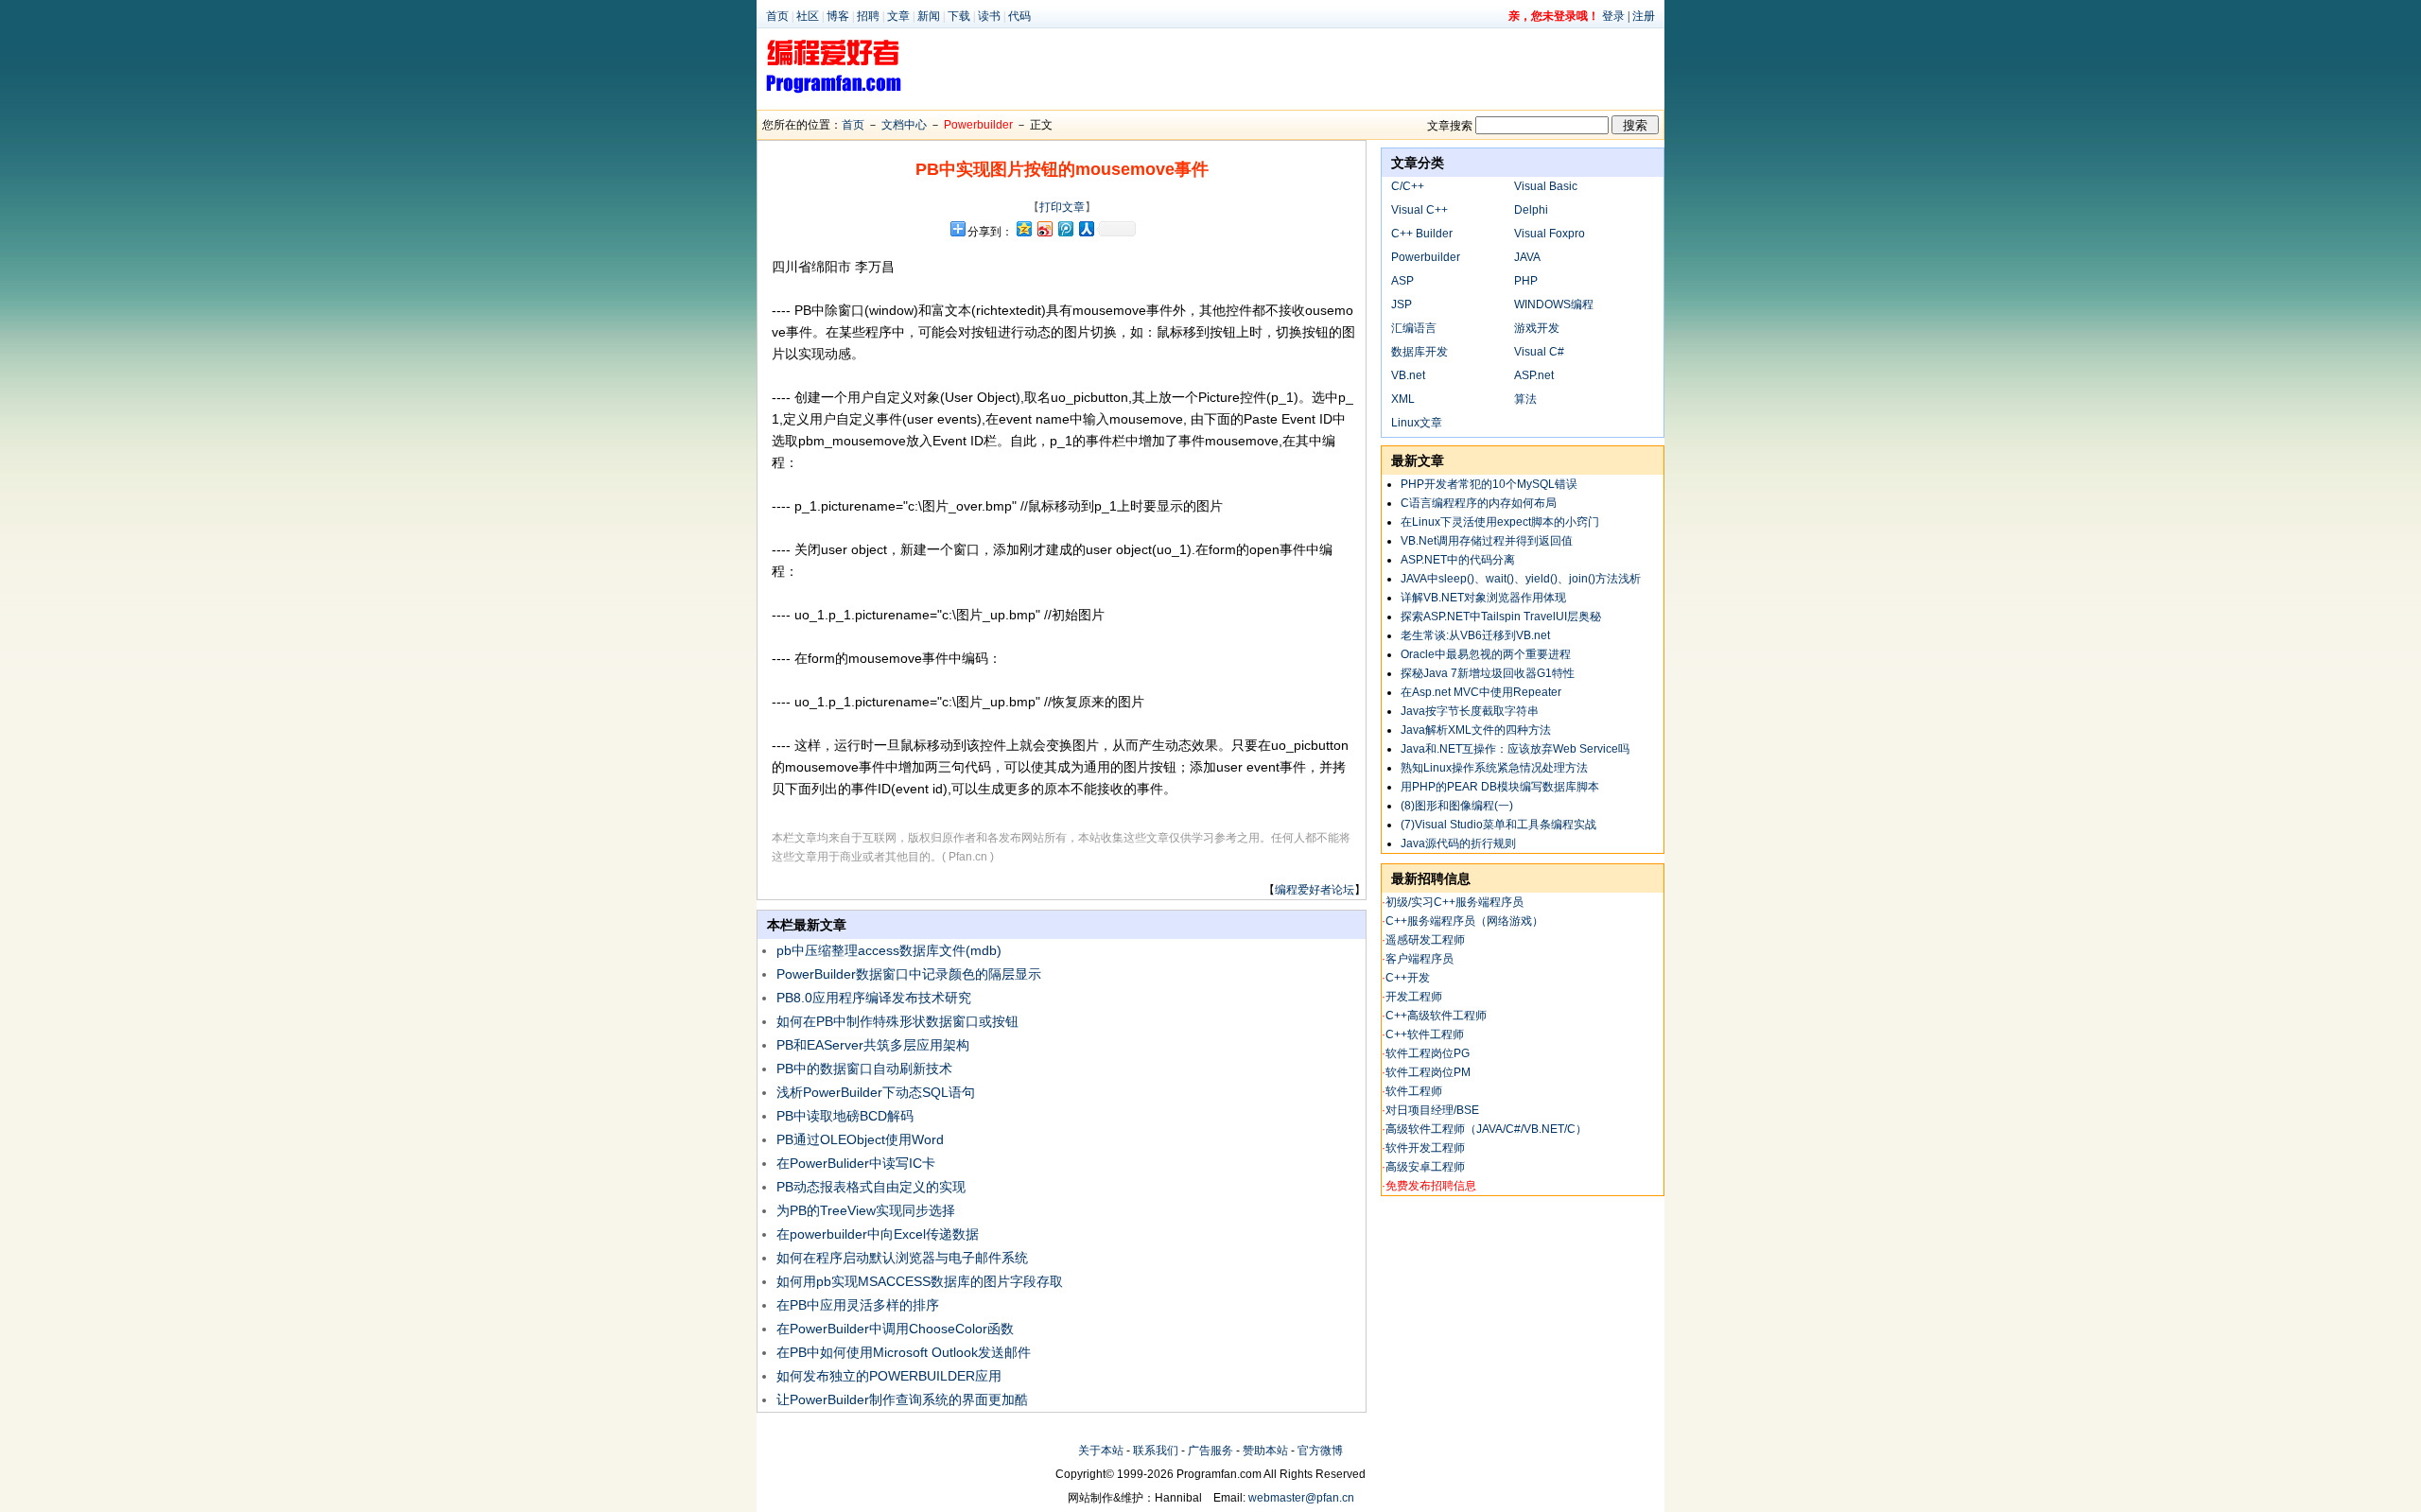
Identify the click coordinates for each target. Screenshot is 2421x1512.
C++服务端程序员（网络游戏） (1464, 921)
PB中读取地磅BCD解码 (845, 1116)
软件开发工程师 (1425, 1148)
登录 (1613, 16)
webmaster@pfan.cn (1301, 1498)
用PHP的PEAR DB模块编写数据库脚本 (1500, 787)
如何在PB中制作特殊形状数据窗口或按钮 (897, 1021)
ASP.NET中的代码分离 (1458, 560)
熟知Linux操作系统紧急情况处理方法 (1494, 768)
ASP (1402, 281)
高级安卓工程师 (1425, 1167)
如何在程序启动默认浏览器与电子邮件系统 (902, 1258)
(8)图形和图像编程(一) (1457, 806)
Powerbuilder (978, 125)
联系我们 (1156, 1451)
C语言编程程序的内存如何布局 (1479, 503)
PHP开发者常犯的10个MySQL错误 (1489, 484)
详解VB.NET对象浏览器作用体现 (1483, 598)
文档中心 (904, 125)
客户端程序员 (1420, 959)
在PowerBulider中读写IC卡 (856, 1163)
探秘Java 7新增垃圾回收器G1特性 (1488, 673)
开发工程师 (1414, 997)
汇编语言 (1414, 328)
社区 (808, 16)
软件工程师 (1414, 1091)
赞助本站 (1265, 1451)
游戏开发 (1537, 328)
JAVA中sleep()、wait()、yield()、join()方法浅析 (1521, 579)
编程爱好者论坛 (1315, 890)
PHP (1526, 281)
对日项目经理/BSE (1432, 1110)
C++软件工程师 (1425, 1034)
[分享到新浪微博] (1044, 228)
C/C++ (1408, 186)
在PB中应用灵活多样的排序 (858, 1305)
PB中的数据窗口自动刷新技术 (864, 1069)
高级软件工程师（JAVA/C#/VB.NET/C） (1486, 1129)
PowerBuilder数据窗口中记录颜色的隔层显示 (909, 974)
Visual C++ (1420, 210)
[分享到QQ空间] (1023, 228)
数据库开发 (1420, 352)
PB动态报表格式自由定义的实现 (871, 1187)
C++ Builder (1422, 234)
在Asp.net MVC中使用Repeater (1481, 692)
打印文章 (1062, 207)
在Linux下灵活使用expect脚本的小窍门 (1500, 522)
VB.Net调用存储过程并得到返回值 (1487, 541)
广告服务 (1210, 1451)
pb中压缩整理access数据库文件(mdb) (891, 950)
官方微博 (1320, 1451)
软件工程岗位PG (1428, 1053)
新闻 (929, 16)
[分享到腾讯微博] (1065, 228)
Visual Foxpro (1550, 234)
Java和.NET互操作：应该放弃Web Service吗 (1515, 749)
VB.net (1408, 375)
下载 (959, 16)
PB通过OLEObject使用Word (860, 1139)
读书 (989, 16)
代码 (1019, 16)
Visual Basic (1546, 186)
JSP (1402, 304)
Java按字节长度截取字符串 (1470, 711)
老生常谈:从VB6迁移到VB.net (1475, 635)
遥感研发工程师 (1425, 940)
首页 (777, 16)
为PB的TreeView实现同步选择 (866, 1210)
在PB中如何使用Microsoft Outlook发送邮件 (904, 1352)
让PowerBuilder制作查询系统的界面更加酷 (902, 1399)
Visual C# (1539, 352)
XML (1403, 399)
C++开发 (1408, 978)
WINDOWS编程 (1554, 304)
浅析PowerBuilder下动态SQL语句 (876, 1092)
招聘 (868, 16)
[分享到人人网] (1086, 228)
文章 (898, 16)
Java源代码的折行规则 (1458, 843)
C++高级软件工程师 (1436, 1016)
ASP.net (1534, 375)
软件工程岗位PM (1428, 1072)
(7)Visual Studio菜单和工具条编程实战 (1498, 825)
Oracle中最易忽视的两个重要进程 (1486, 654)
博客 (838, 16)
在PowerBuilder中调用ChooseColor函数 (895, 1329)
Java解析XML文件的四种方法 (1476, 730)
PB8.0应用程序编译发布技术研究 (874, 998)
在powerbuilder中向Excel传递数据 (878, 1234)
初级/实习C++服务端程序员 (1454, 902)
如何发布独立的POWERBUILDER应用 (889, 1376)
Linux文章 (1417, 423)
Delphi (1531, 210)
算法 (1525, 399)
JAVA (1527, 257)
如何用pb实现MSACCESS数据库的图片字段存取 (920, 1281)
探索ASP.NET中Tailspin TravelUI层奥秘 (1501, 617)
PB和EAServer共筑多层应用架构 (873, 1045)
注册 (1644, 16)
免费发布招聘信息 (1431, 1186)
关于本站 (1101, 1451)
